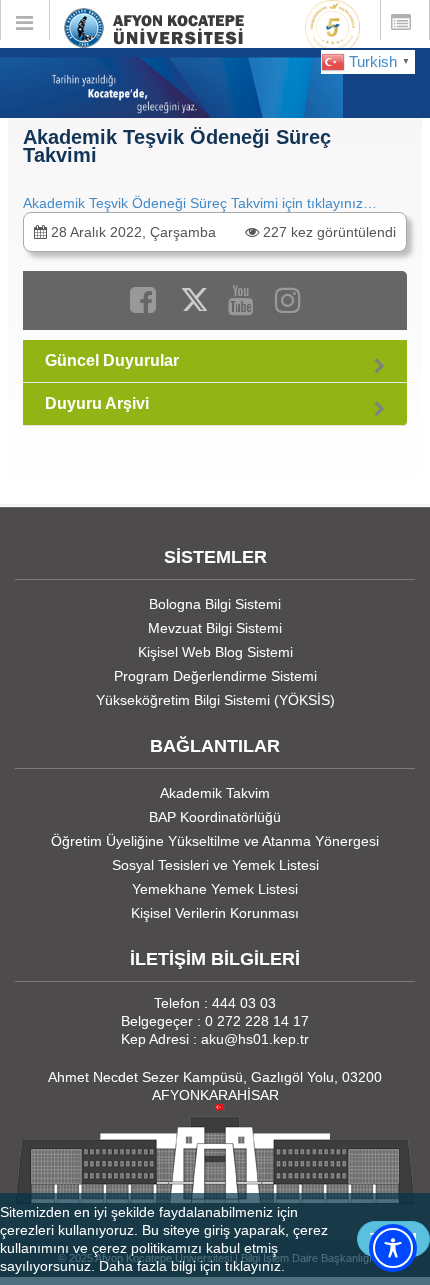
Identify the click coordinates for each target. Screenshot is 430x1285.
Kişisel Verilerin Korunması (215, 913)
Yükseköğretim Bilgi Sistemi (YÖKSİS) (215, 700)
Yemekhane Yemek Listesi (215, 889)
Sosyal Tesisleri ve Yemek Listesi (215, 865)
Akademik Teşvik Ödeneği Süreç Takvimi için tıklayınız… (200, 203)
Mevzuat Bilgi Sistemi (215, 628)
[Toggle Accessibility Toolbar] (393, 1248)
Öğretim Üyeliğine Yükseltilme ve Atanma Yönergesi (215, 841)
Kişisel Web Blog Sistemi (215, 652)
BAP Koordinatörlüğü (215, 817)
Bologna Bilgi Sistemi (215, 604)
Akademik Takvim (215, 793)
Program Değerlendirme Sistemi (215, 676)
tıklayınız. (255, 1266)
